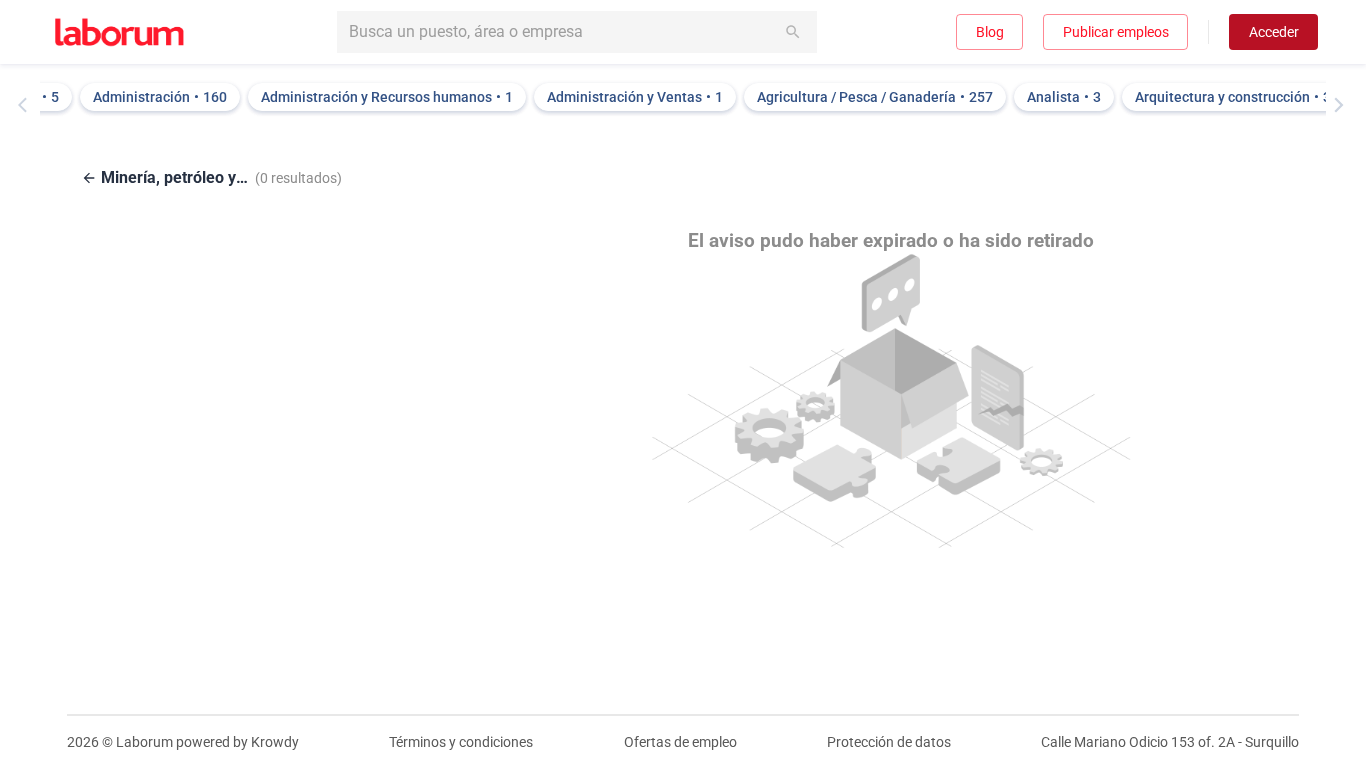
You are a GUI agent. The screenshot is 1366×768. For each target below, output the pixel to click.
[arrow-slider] (27, 105)
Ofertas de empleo (680, 742)
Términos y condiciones (461, 742)
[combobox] (577, 32)
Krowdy (275, 742)
